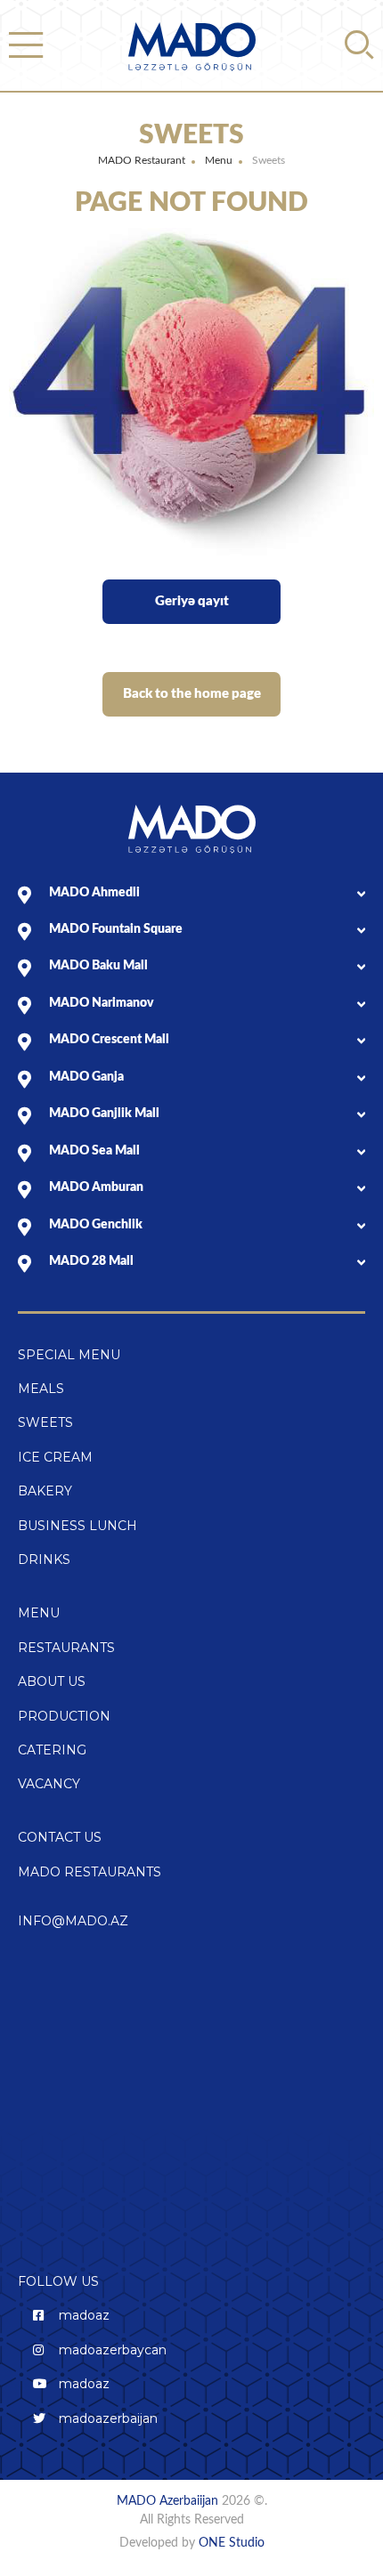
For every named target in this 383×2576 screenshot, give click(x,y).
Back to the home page (192, 694)
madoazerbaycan (113, 2350)
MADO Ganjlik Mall (104, 1114)
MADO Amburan (96, 1187)
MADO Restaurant (142, 160)
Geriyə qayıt (192, 601)
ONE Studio (232, 2543)
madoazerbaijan (108, 2418)
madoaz (84, 2315)
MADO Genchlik (96, 1225)
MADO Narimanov (102, 1003)
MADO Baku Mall (98, 966)
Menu (219, 160)
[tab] (207, 893)
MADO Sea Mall (94, 1151)
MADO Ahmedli (94, 893)
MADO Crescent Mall (109, 1040)
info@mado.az (73, 1921)
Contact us (60, 1837)
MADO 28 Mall (91, 1261)
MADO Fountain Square (116, 929)
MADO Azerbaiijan (169, 2501)
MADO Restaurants (90, 1872)
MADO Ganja (86, 1077)
